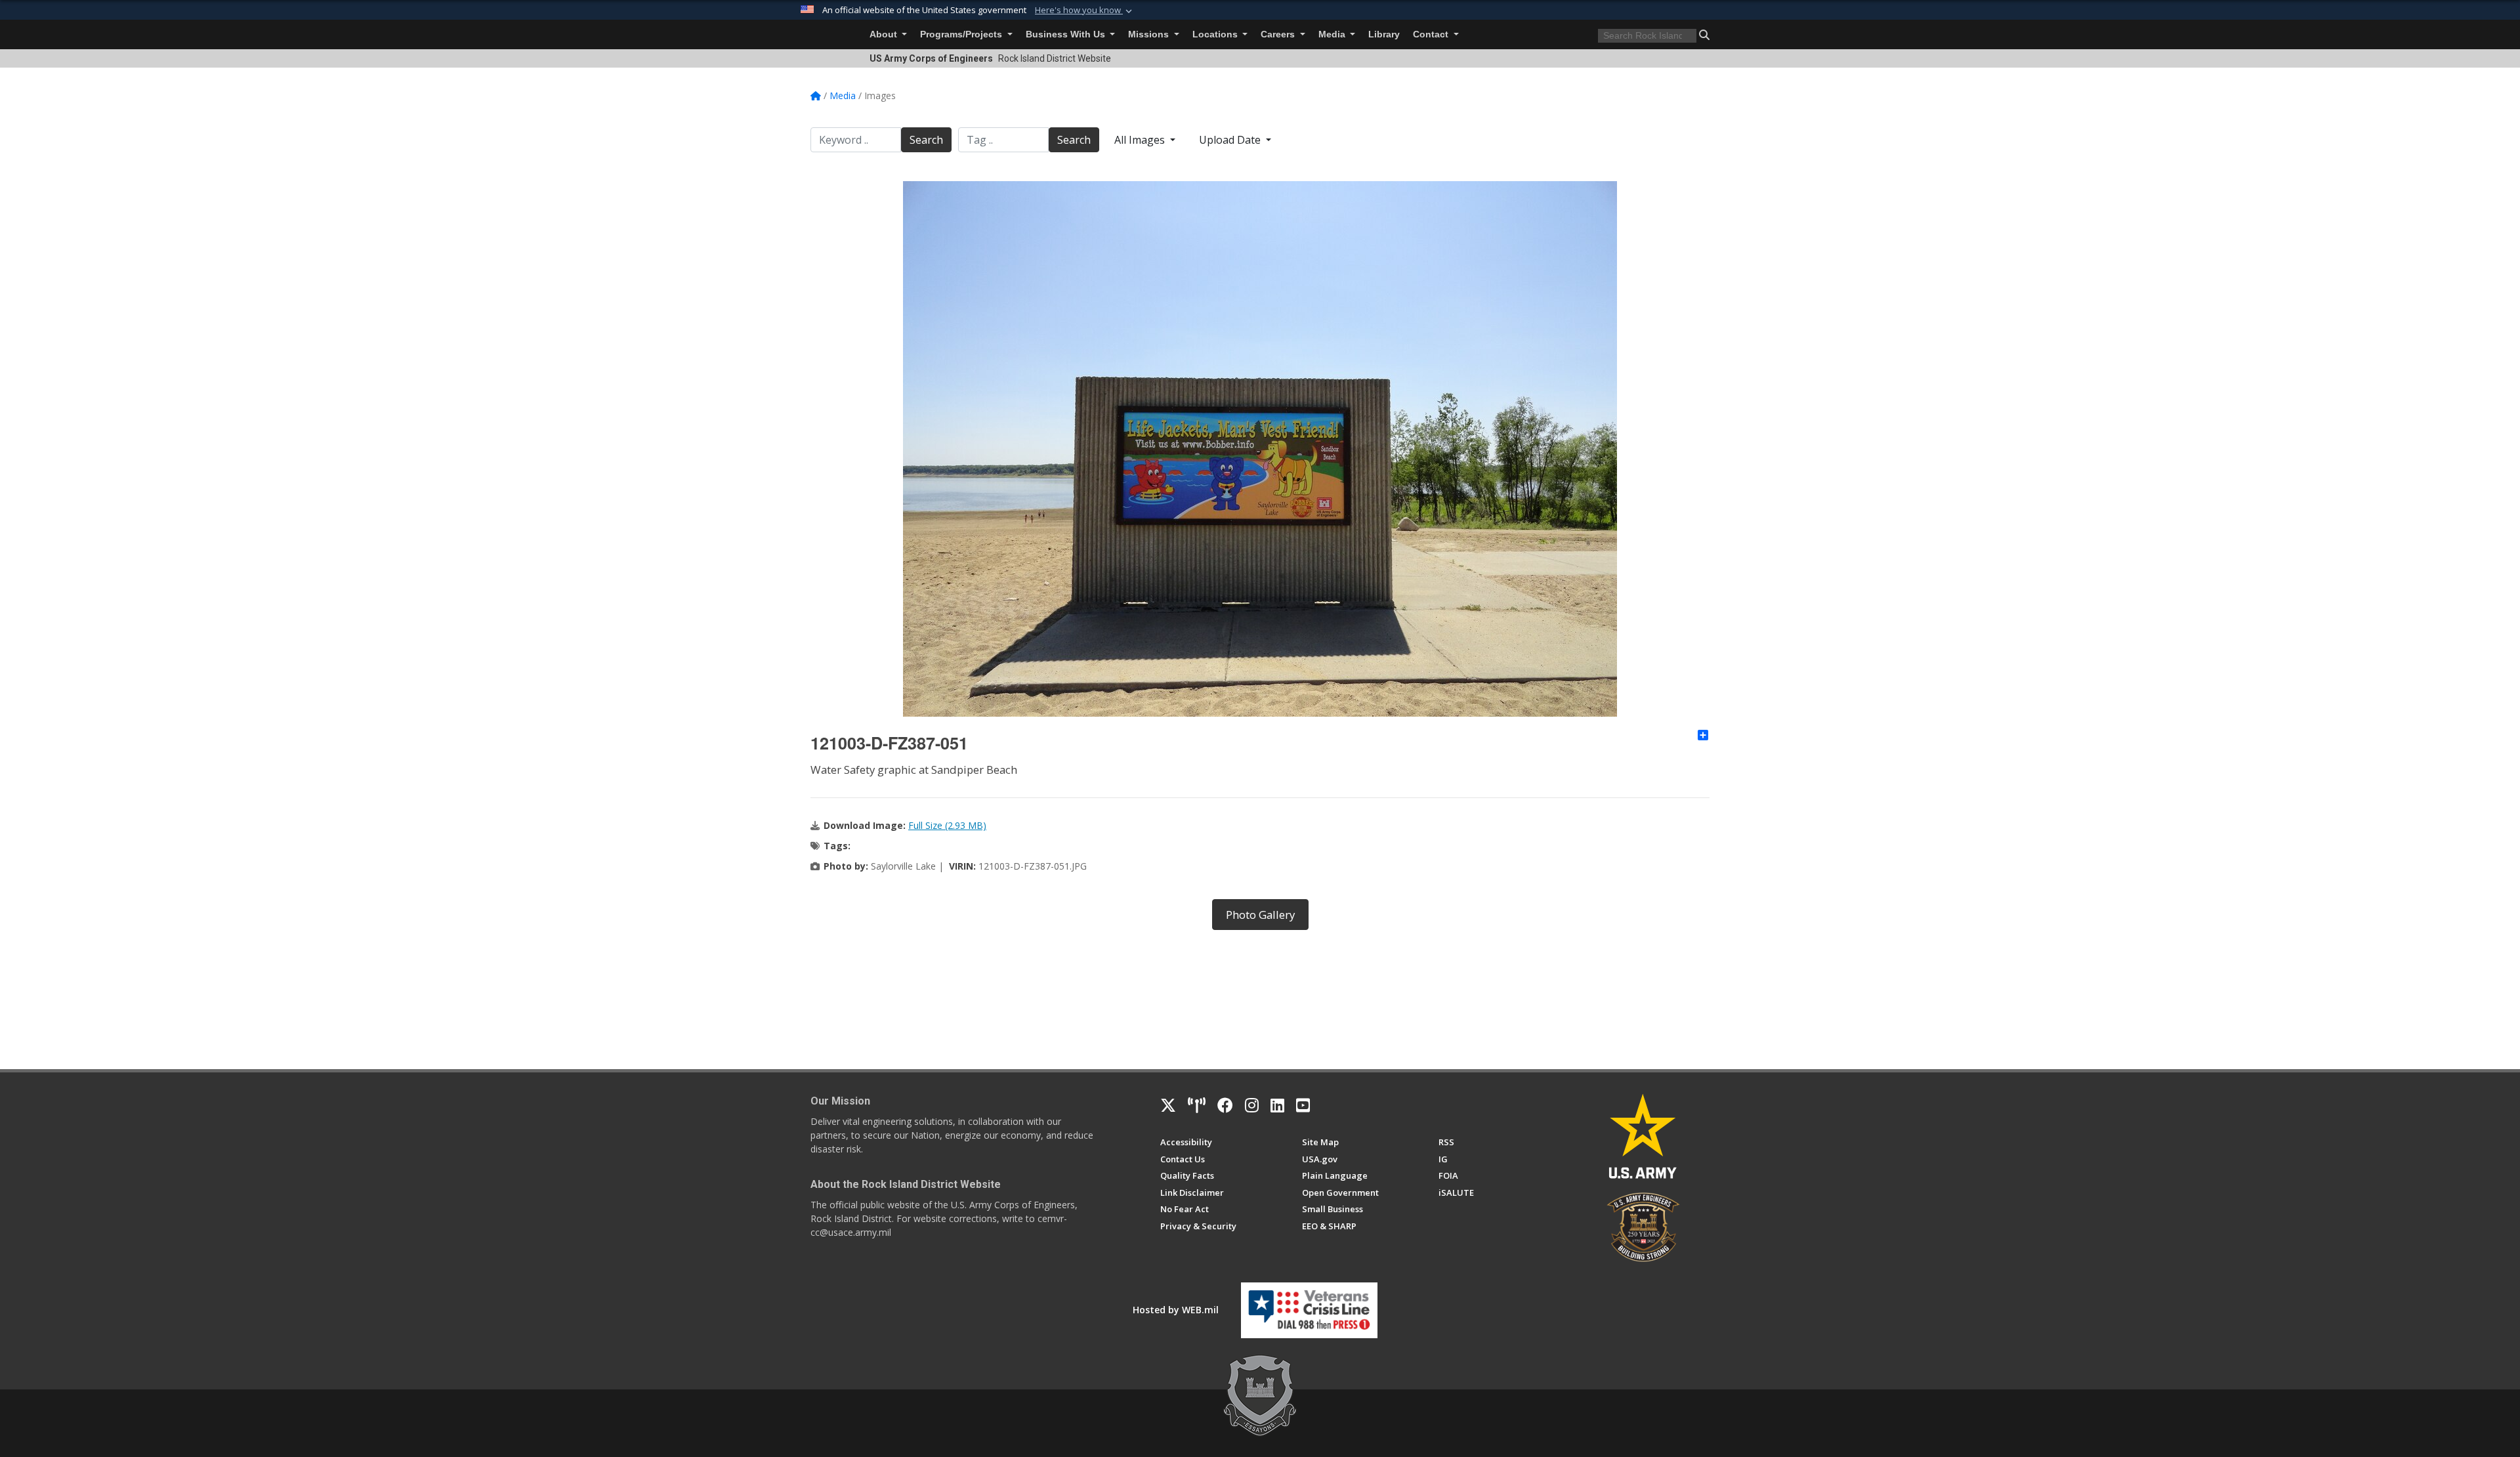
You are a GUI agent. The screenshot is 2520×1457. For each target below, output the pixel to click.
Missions (1150, 34)
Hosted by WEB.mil (1176, 1310)
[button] (1085, 11)
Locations (1216, 34)
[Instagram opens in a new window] (1252, 1105)
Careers (1279, 34)
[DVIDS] (1197, 1105)
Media (1333, 34)
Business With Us (1067, 34)
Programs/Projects (962, 34)
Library (1384, 34)
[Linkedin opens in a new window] (1277, 1105)
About (885, 34)
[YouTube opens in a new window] (1303, 1105)
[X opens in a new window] (1168, 1105)
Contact (1432, 34)
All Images (1141, 140)
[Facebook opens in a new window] (1225, 1105)
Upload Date (1231, 140)
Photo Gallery (1260, 915)
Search (926, 140)
